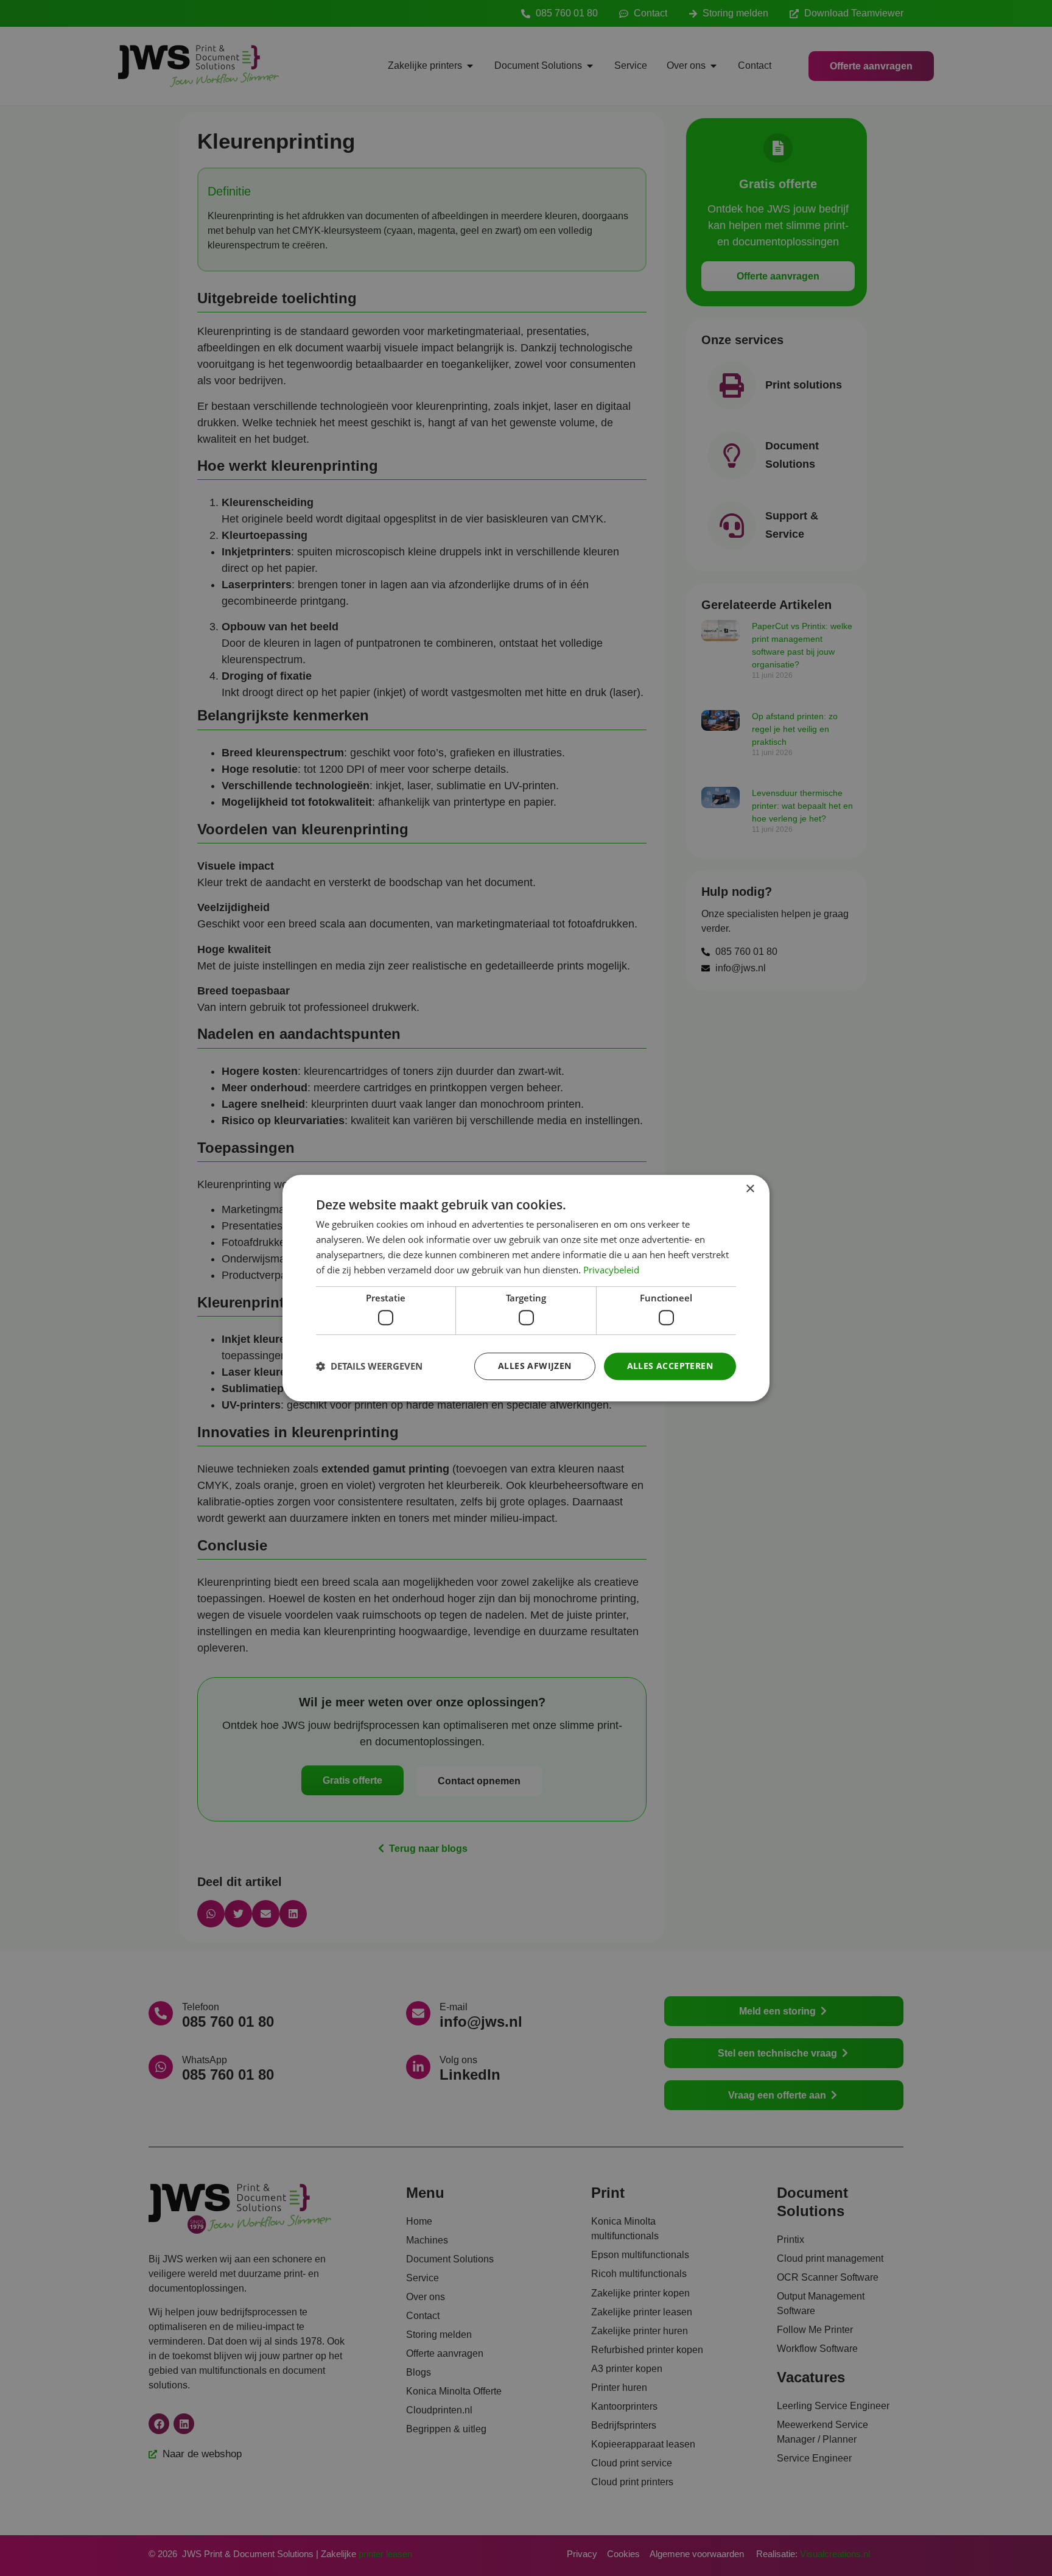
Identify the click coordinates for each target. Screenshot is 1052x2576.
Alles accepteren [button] (670, 1366)
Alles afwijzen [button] (535, 1366)
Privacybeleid (611, 1270)
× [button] (750, 1189)
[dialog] (526, 1288)
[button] (369, 1366)
